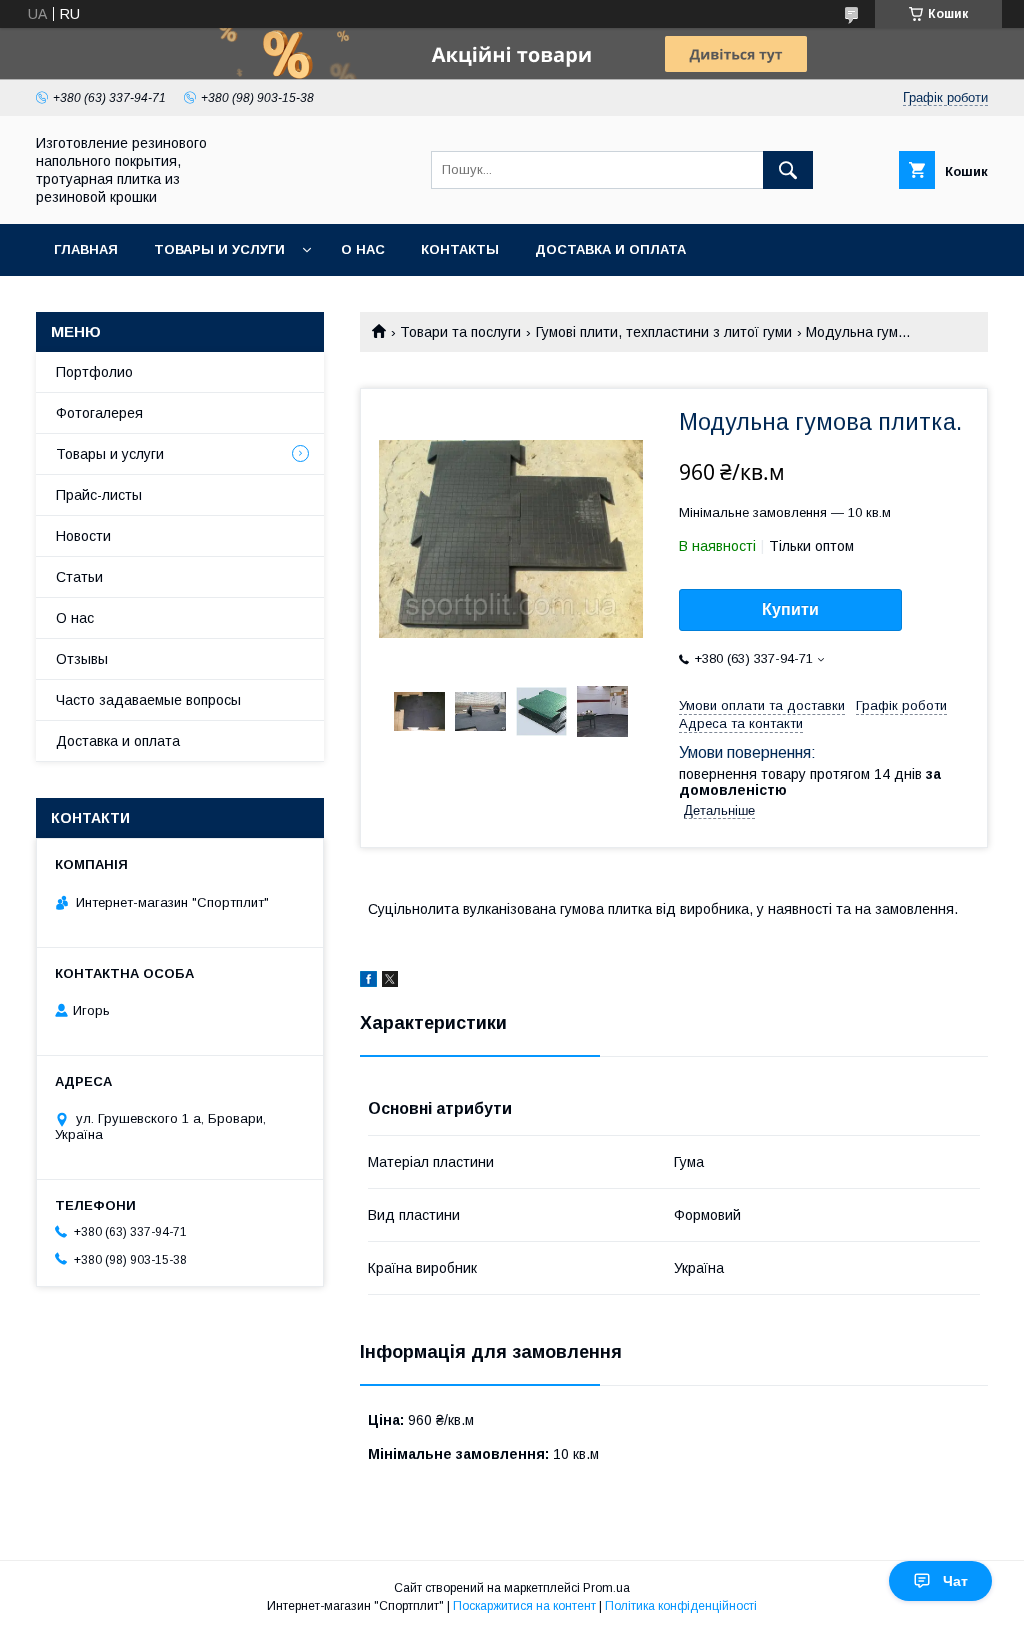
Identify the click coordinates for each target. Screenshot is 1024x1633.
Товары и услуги (219, 249)
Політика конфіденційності (681, 1606)
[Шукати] (788, 170)
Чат (955, 1581)
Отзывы (82, 659)
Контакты (460, 249)
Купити (790, 609)
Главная (86, 249)
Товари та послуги (460, 332)
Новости (83, 536)
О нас (363, 249)
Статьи (79, 577)
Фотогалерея (99, 413)
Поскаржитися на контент (524, 1606)
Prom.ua (606, 1588)
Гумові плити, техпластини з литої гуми (664, 332)
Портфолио (94, 372)
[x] (390, 982)
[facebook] (368, 982)
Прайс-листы (99, 495)
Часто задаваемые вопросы (148, 700)
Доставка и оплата (610, 249)
